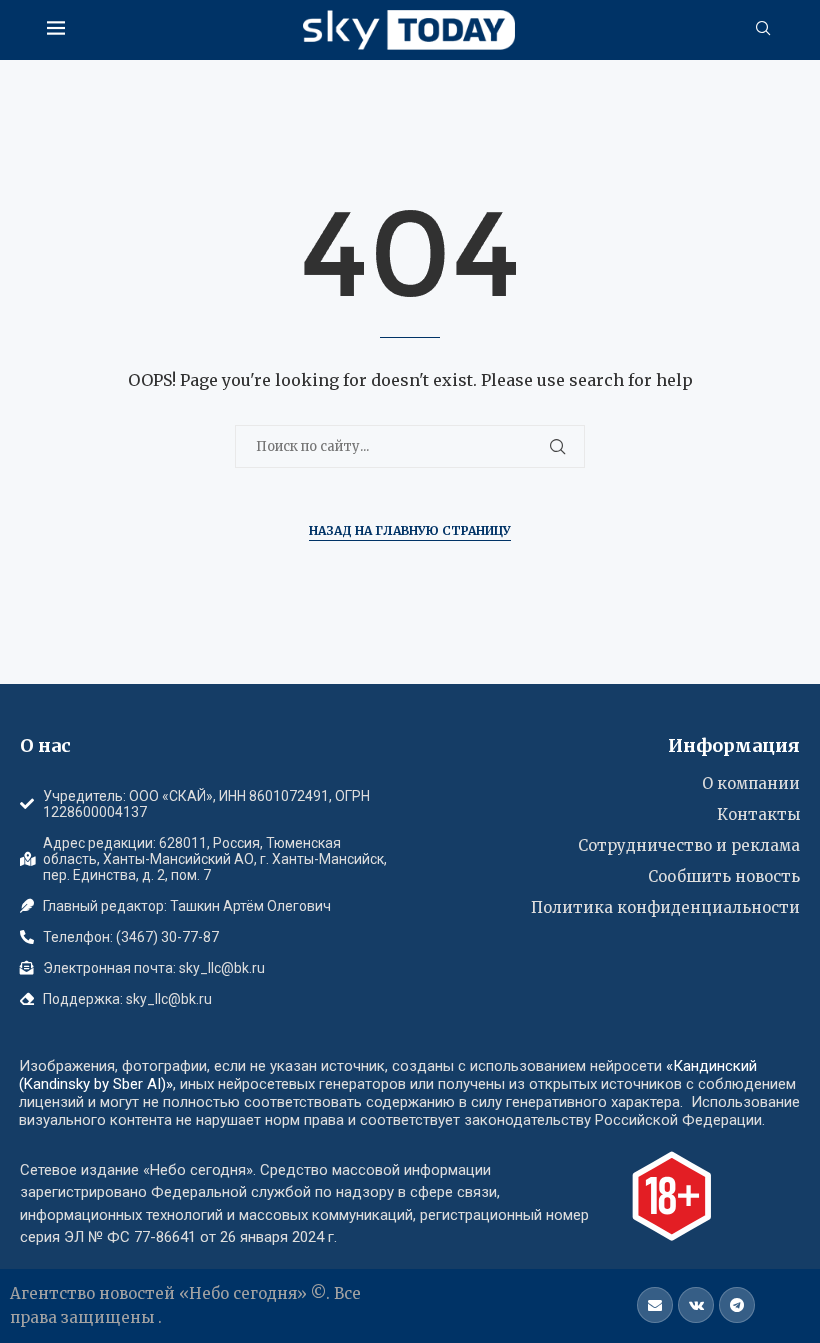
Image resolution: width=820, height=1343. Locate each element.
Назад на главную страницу (410, 530)
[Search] (763, 30)
